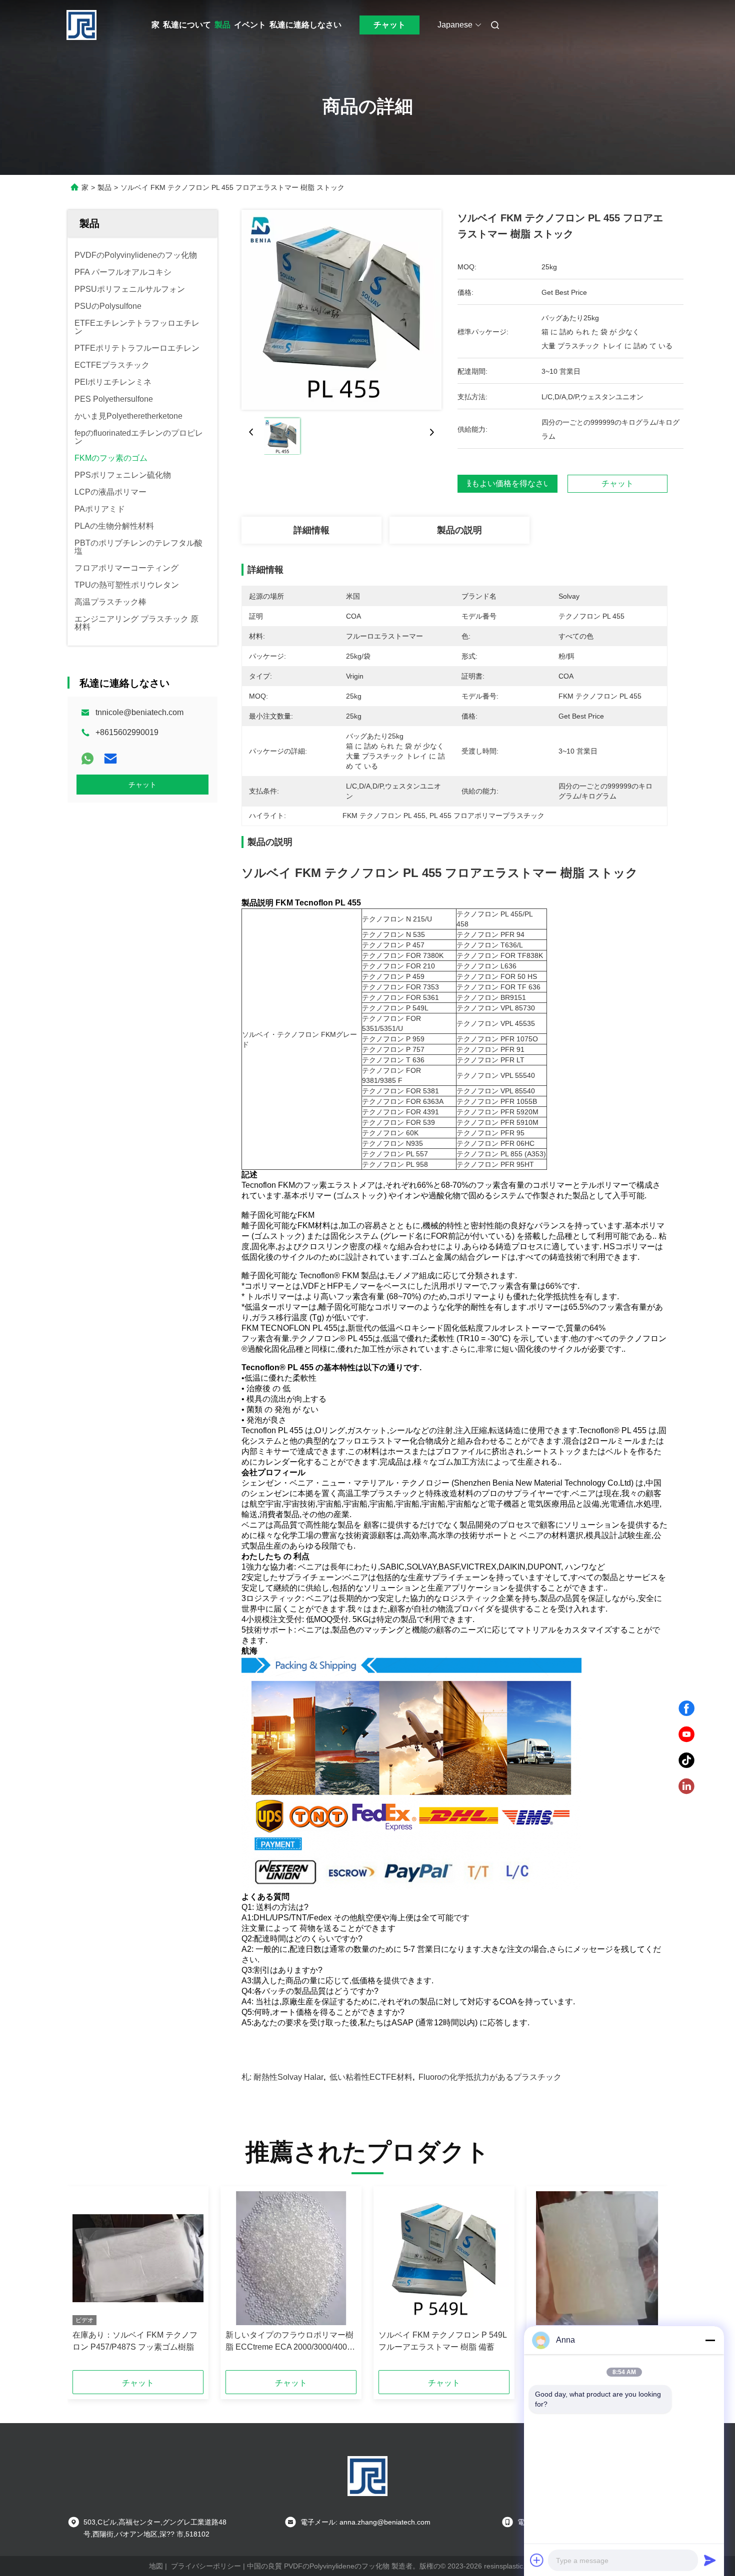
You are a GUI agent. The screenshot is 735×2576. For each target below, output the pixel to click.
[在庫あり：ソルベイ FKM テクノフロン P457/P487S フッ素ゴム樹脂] (138, 2258)
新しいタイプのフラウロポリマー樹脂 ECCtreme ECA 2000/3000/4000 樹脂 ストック (289, 2342)
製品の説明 (459, 530)
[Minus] (710, 2340)
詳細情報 (311, 530)
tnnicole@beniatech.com (139, 712)
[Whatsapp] (87, 759)
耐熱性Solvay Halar (288, 2077)
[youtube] (686, 1734)
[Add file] (537, 2560)
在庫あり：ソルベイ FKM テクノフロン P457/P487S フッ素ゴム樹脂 (135, 2341)
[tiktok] (686, 1760)
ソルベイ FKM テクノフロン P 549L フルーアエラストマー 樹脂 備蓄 (442, 2341)
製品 (222, 25)
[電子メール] (110, 759)
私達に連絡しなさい (305, 25)
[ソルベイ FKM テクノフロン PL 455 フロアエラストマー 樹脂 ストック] (341, 310)
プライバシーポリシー (206, 2566)
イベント (250, 25)
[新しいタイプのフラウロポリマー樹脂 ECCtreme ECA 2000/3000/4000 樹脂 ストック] (291, 2258)
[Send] (710, 2560)
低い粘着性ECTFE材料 (371, 2077)
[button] (85, 2282)
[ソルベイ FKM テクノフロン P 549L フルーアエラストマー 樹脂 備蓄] (444, 2258)
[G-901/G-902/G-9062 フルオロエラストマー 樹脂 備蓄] (597, 2258)
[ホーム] (81, 25)
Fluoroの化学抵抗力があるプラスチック (490, 2077)
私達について (187, 25)
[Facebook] (686, 1709)
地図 (156, 2566)
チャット (389, 25)
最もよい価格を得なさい (507, 484)
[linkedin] (686, 1786)
